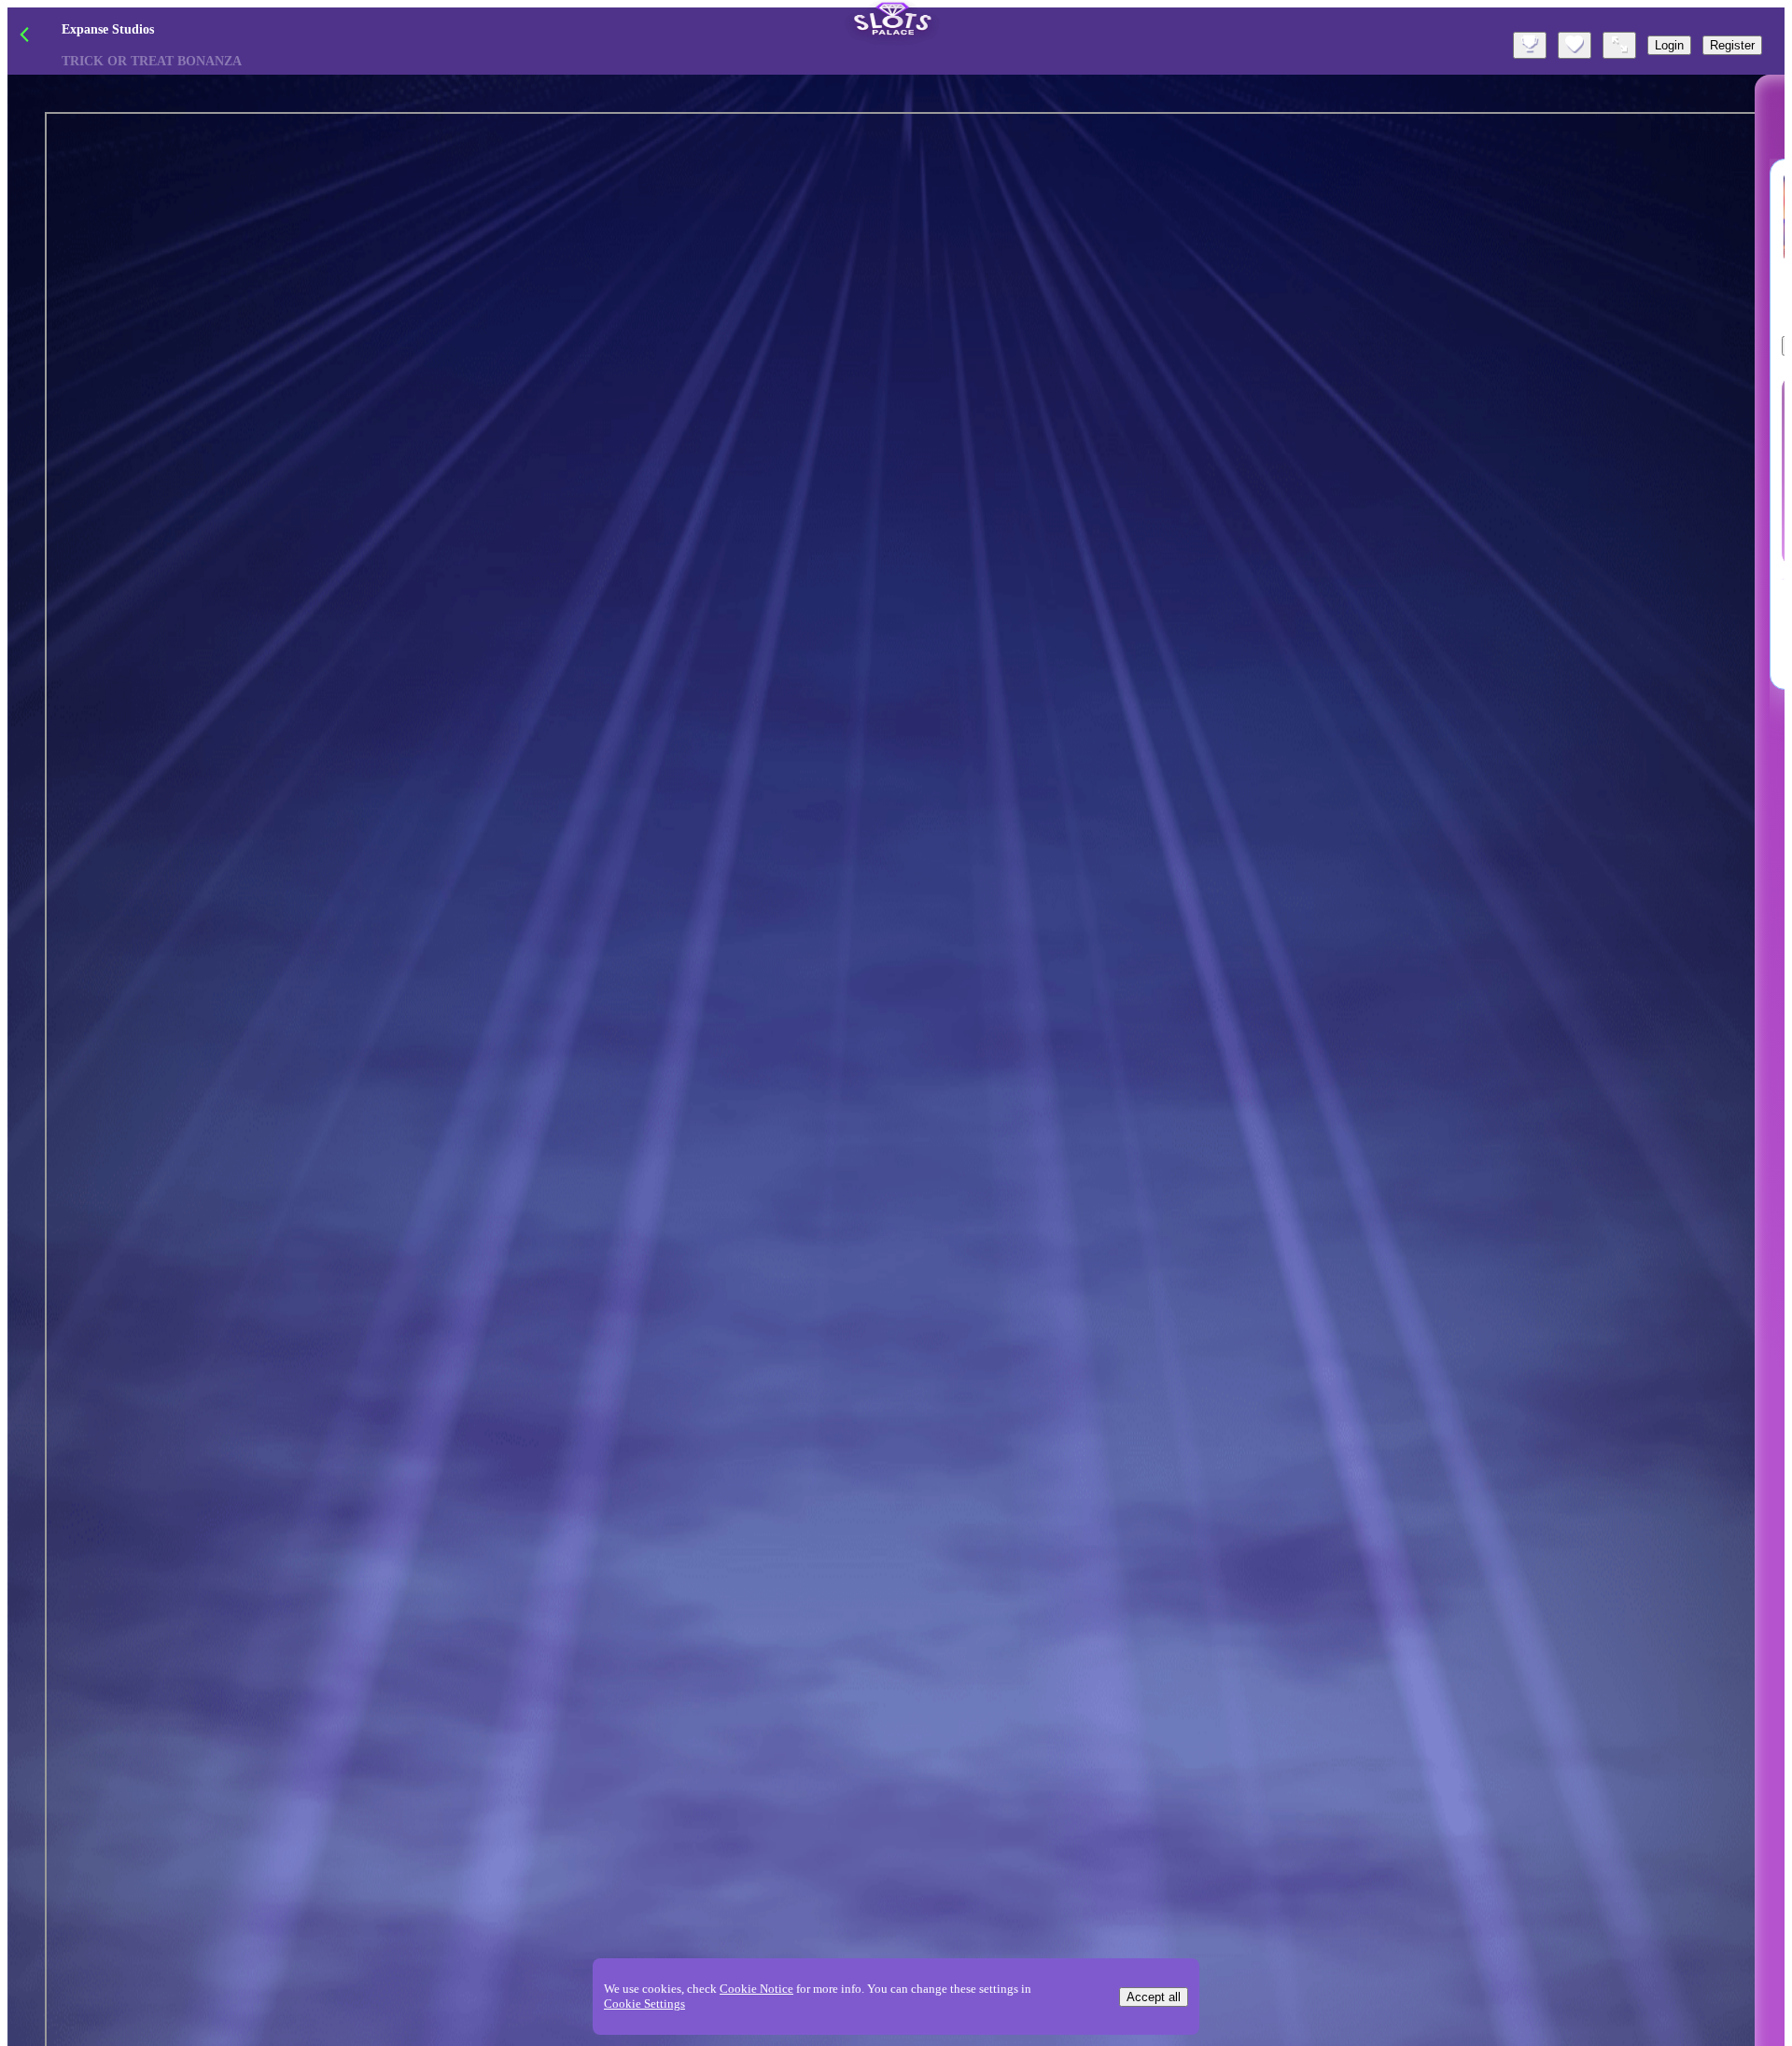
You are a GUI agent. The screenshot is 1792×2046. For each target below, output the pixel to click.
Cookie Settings (644, 2004)
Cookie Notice (756, 1989)
